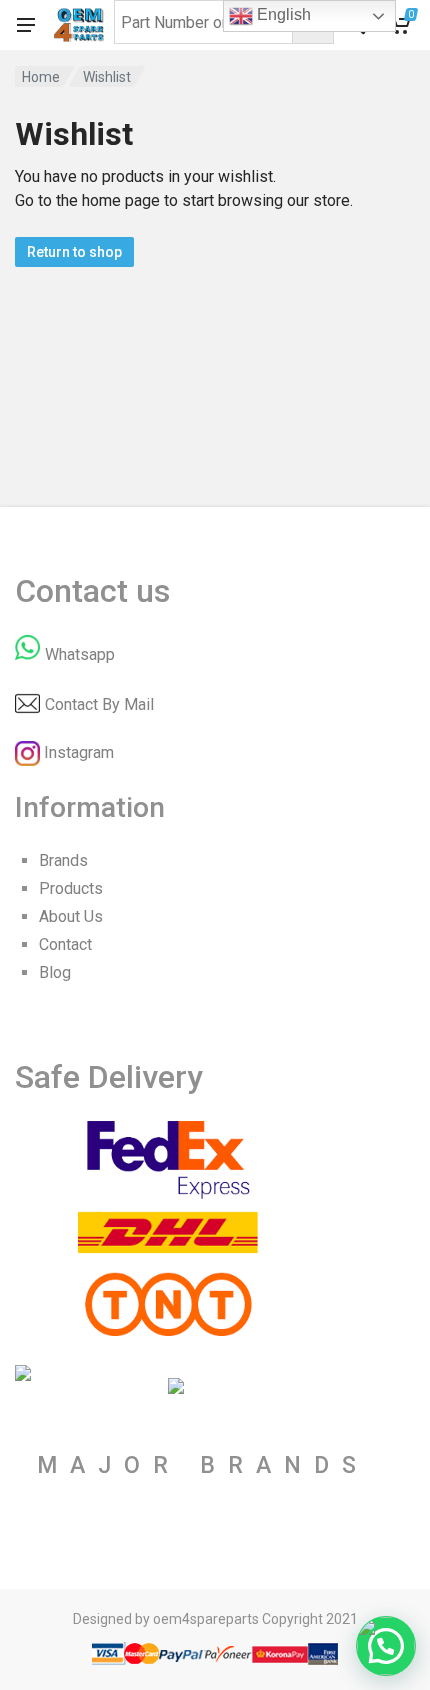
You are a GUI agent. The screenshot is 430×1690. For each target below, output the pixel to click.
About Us (71, 916)
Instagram (79, 752)
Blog (55, 972)
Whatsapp (80, 654)
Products (71, 888)
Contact (65, 944)
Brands (63, 860)
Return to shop (74, 252)
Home (41, 77)
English (282, 14)
